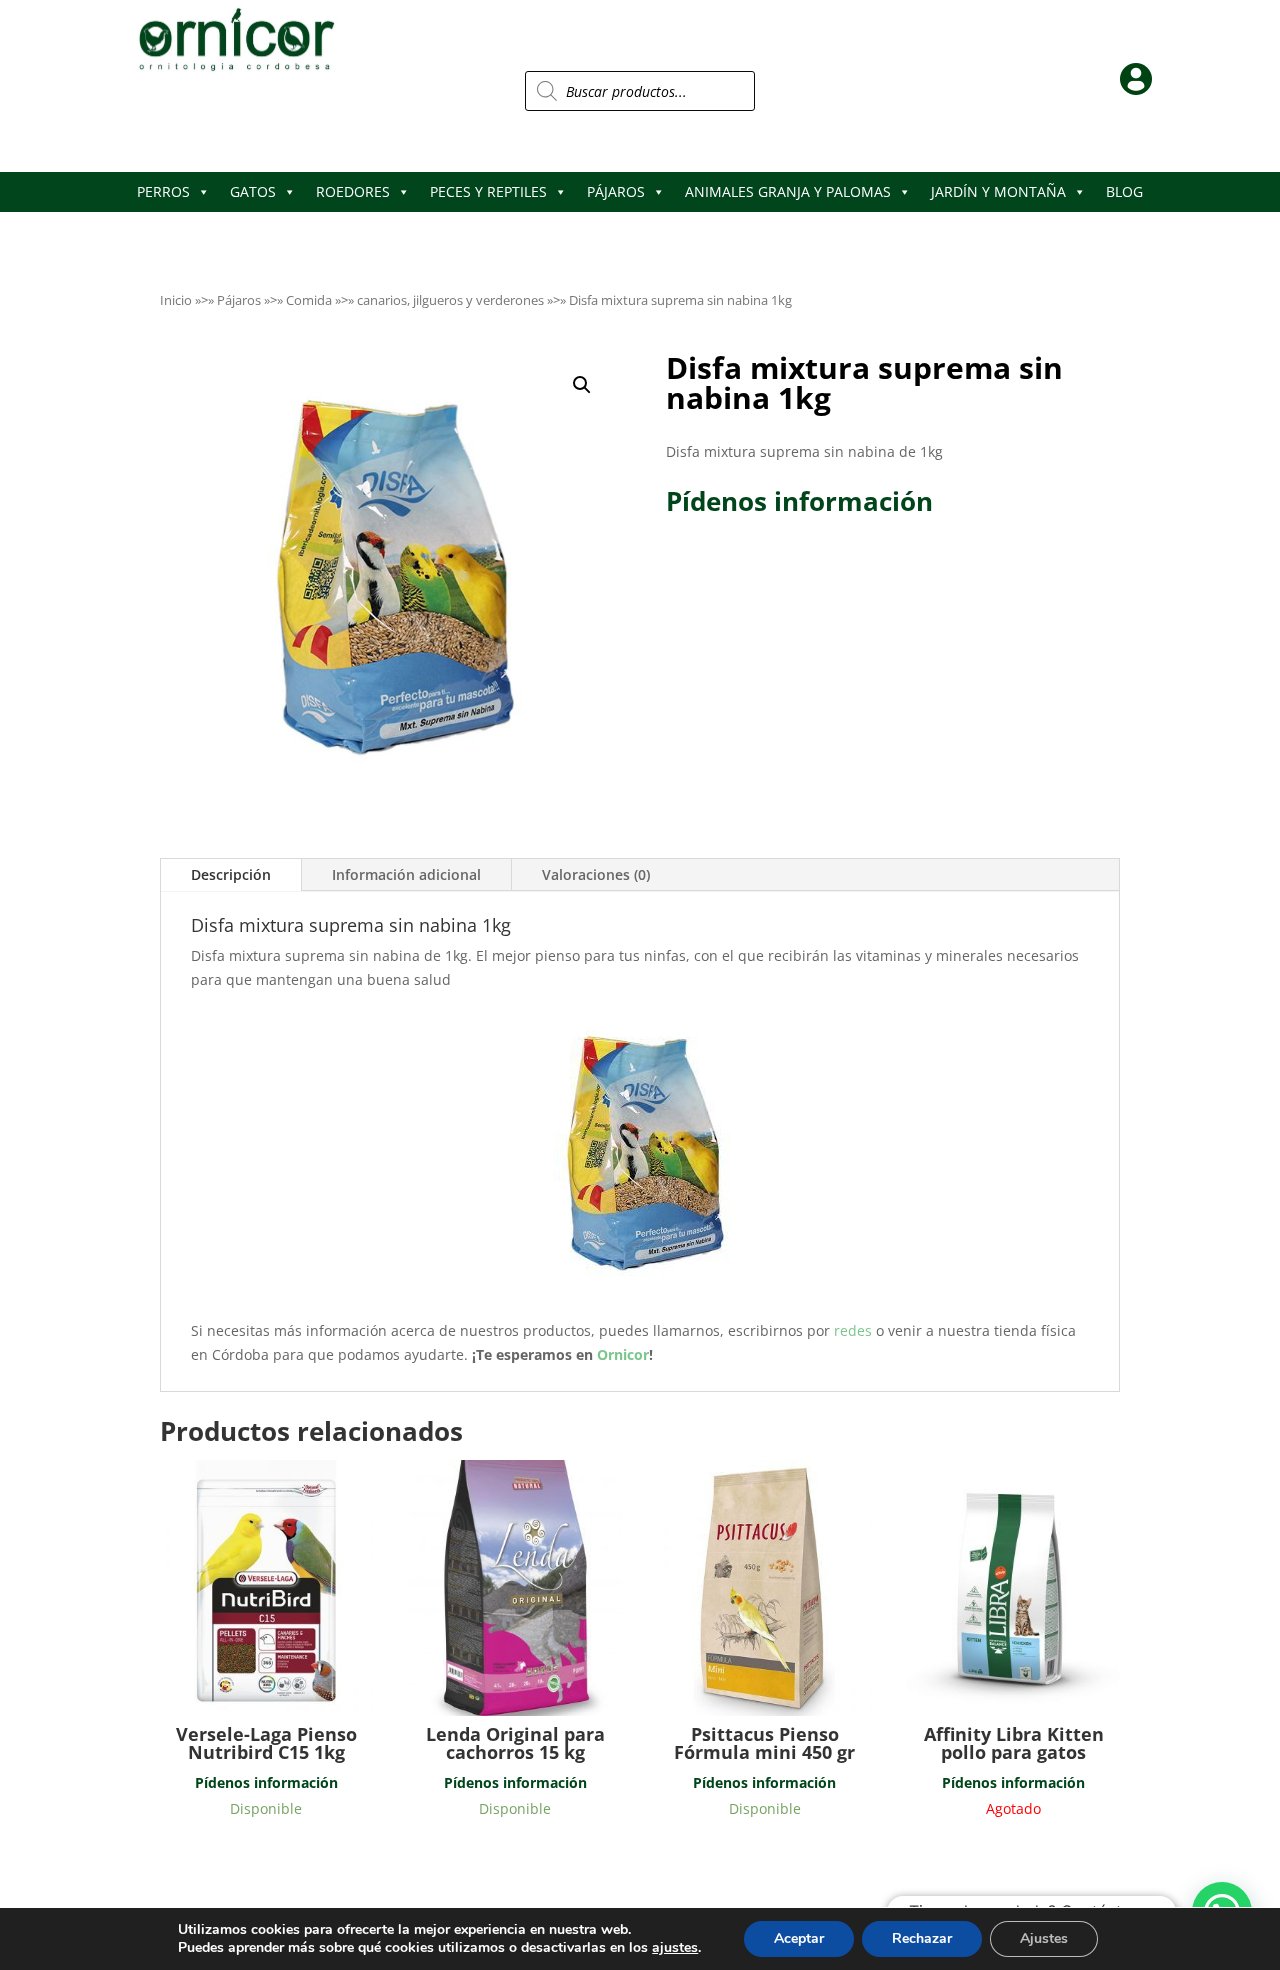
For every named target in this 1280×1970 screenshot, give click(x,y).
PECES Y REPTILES (488, 191)
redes (855, 1330)
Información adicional (406, 874)
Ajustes (1044, 1938)
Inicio (176, 300)
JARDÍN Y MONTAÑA (998, 191)
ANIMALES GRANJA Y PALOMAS (788, 191)
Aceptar (799, 1938)
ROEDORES (353, 191)
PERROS (163, 191)
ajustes (675, 1948)
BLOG (1124, 191)
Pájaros (239, 300)
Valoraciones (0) (596, 874)
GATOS (253, 191)
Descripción (231, 874)
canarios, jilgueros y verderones (450, 300)
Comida (309, 300)
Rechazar (922, 1938)
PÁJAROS (616, 191)
